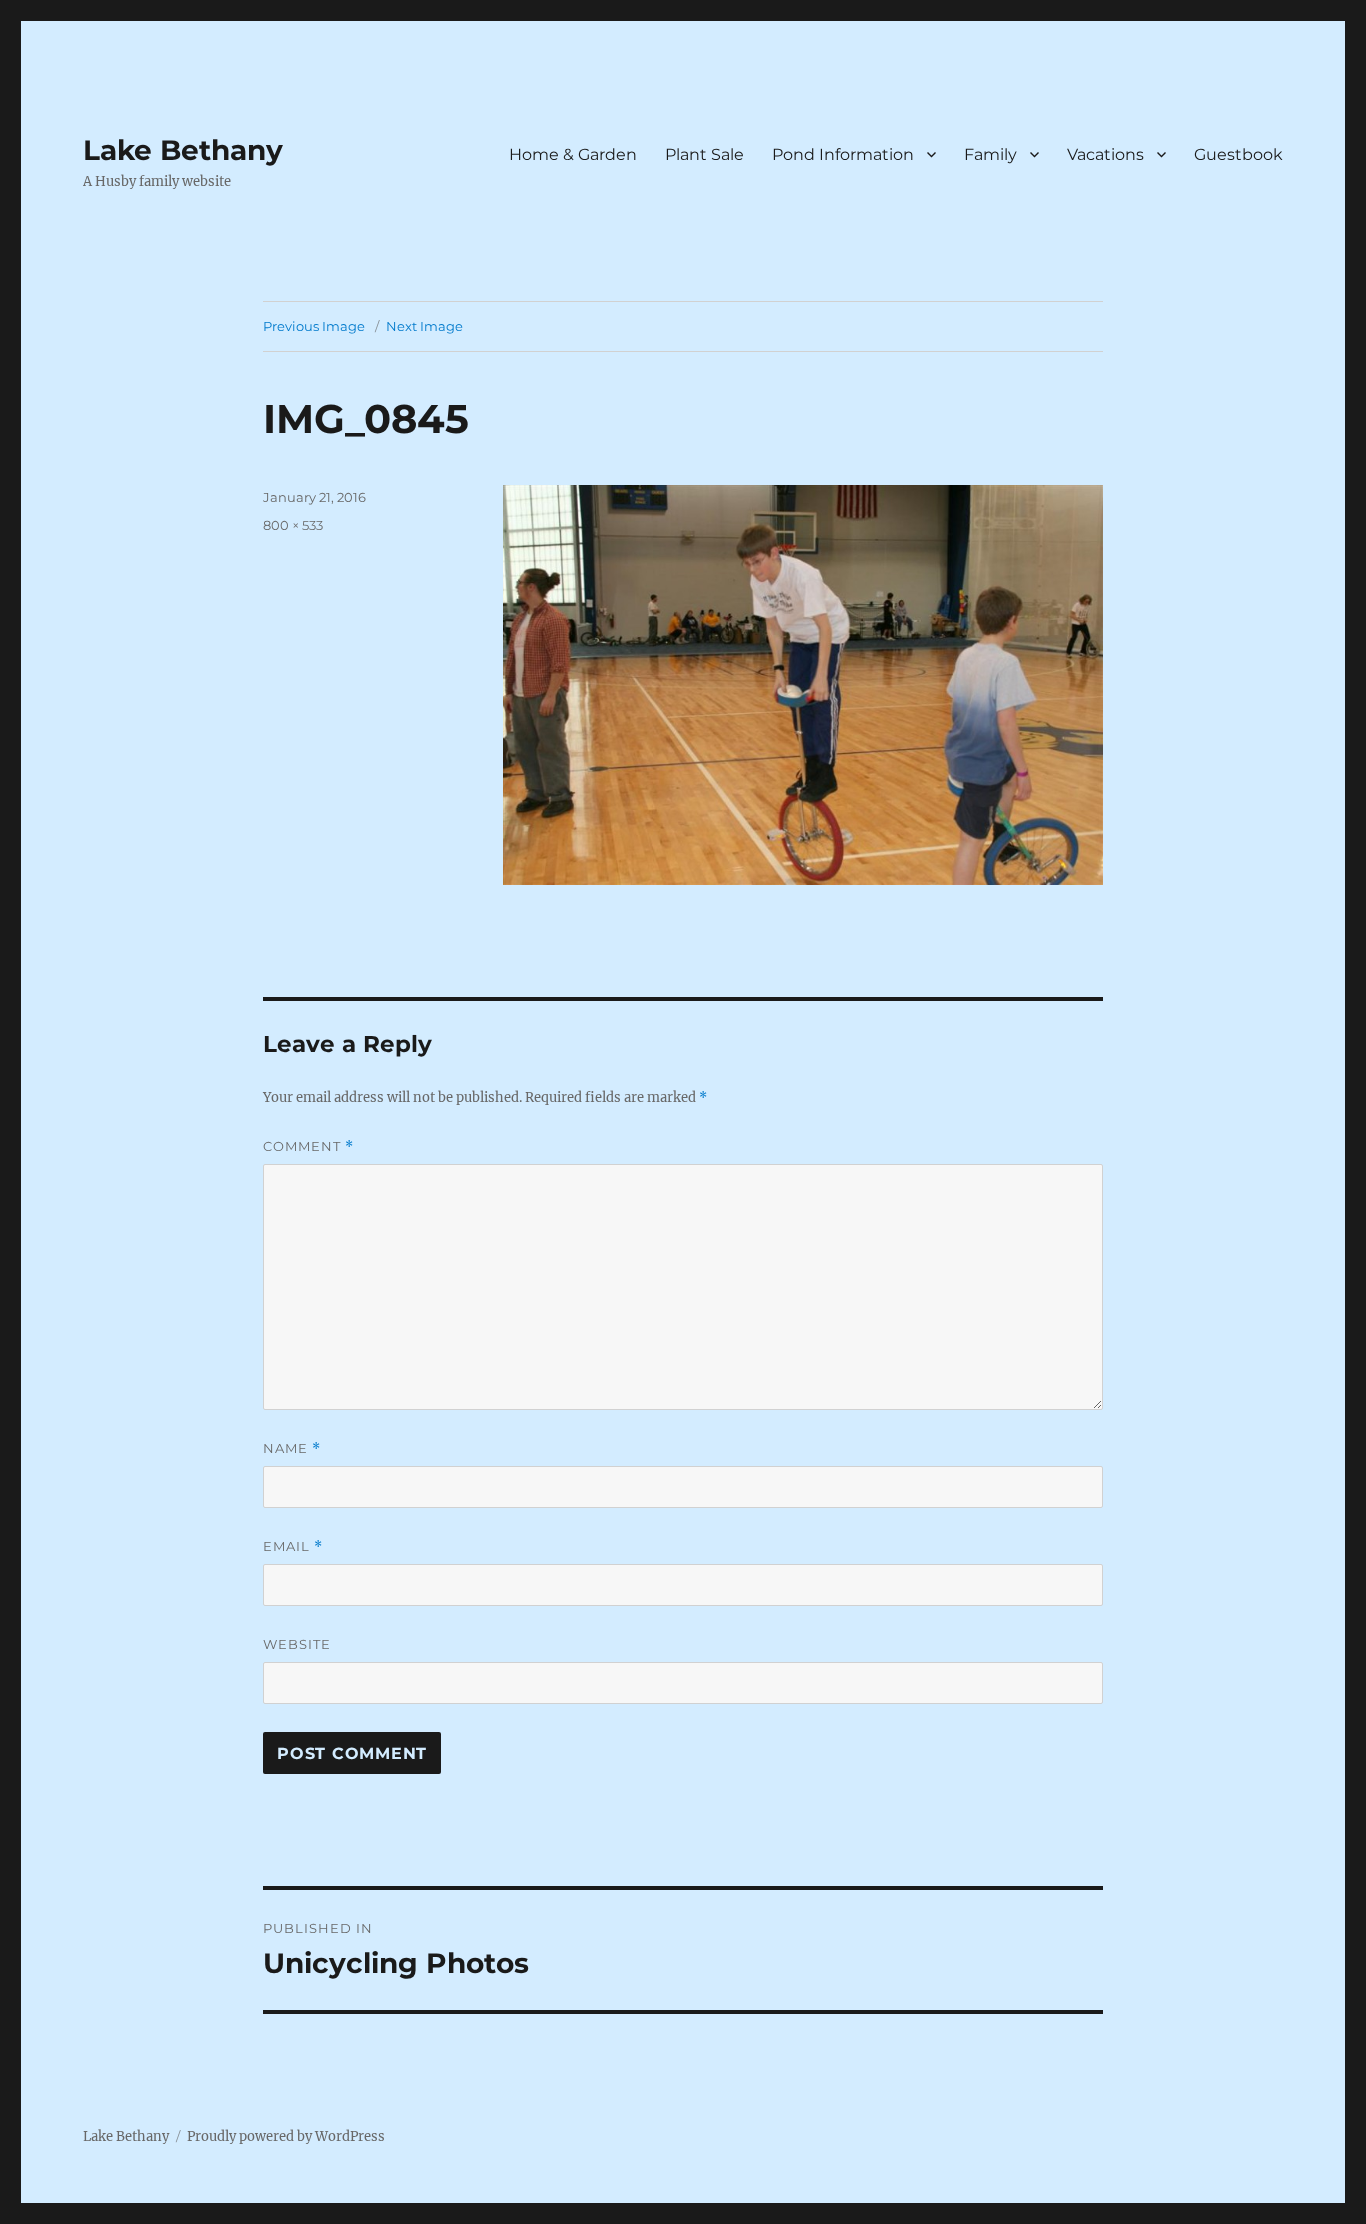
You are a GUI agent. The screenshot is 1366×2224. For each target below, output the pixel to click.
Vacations (1105, 154)
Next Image (424, 326)
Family (990, 154)
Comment (308, 1146)
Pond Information (843, 154)
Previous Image (314, 326)
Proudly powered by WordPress (286, 2136)
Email (293, 1546)
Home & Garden (573, 154)
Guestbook (1238, 154)
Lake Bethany (183, 150)
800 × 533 (293, 525)
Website (297, 1644)
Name (292, 1448)
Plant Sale (704, 154)
